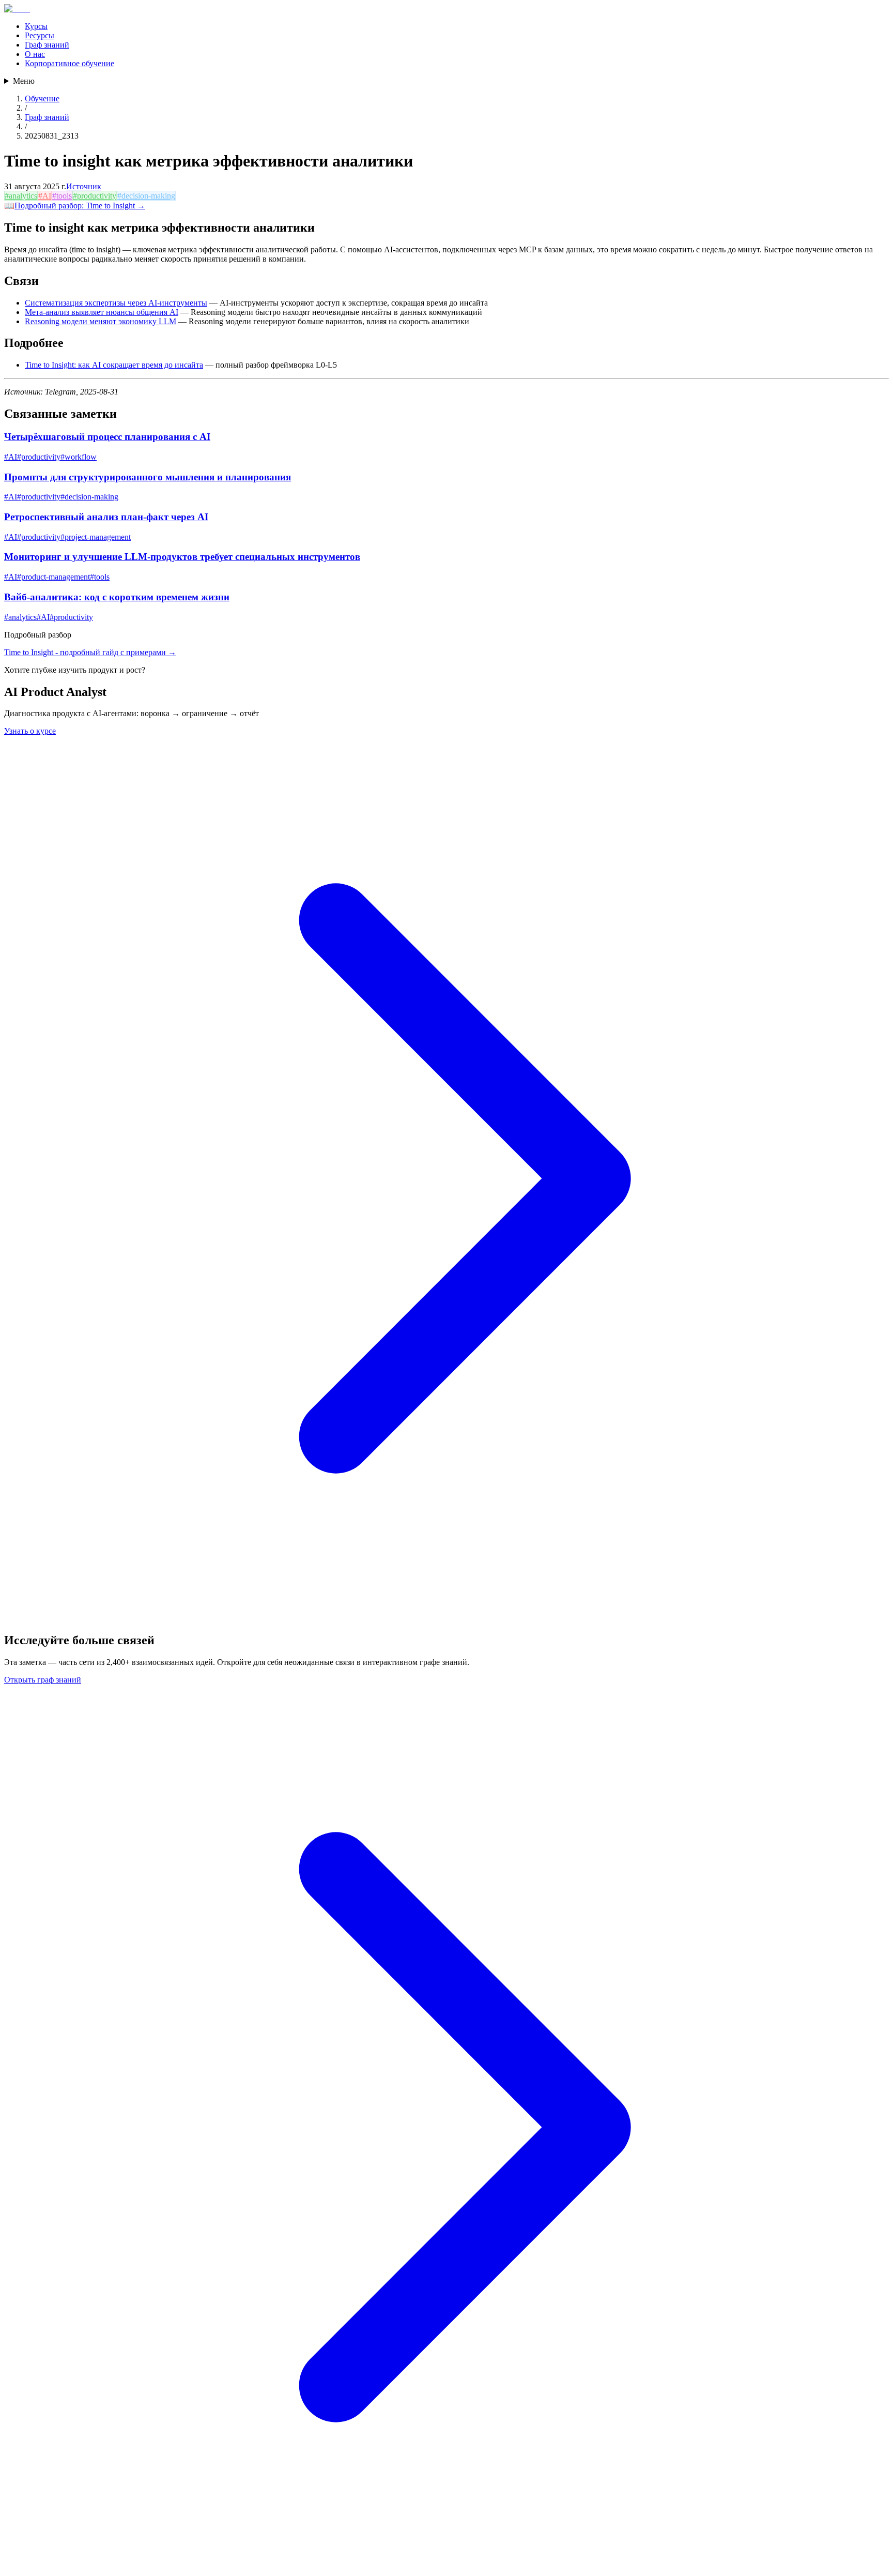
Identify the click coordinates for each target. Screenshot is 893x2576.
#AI (45, 196)
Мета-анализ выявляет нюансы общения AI (102, 312)
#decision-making (146, 196)
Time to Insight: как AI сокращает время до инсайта (114, 365)
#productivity (95, 196)
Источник (84, 186)
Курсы (36, 26)
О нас (35, 54)
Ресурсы (40, 35)
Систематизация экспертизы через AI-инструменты (116, 303)
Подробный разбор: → (80, 206)
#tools (62, 196)
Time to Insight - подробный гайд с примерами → (90, 652)
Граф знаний (47, 45)
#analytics (21, 196)
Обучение (42, 99)
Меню (24, 81)
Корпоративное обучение (70, 63)
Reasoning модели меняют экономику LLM (101, 321)
